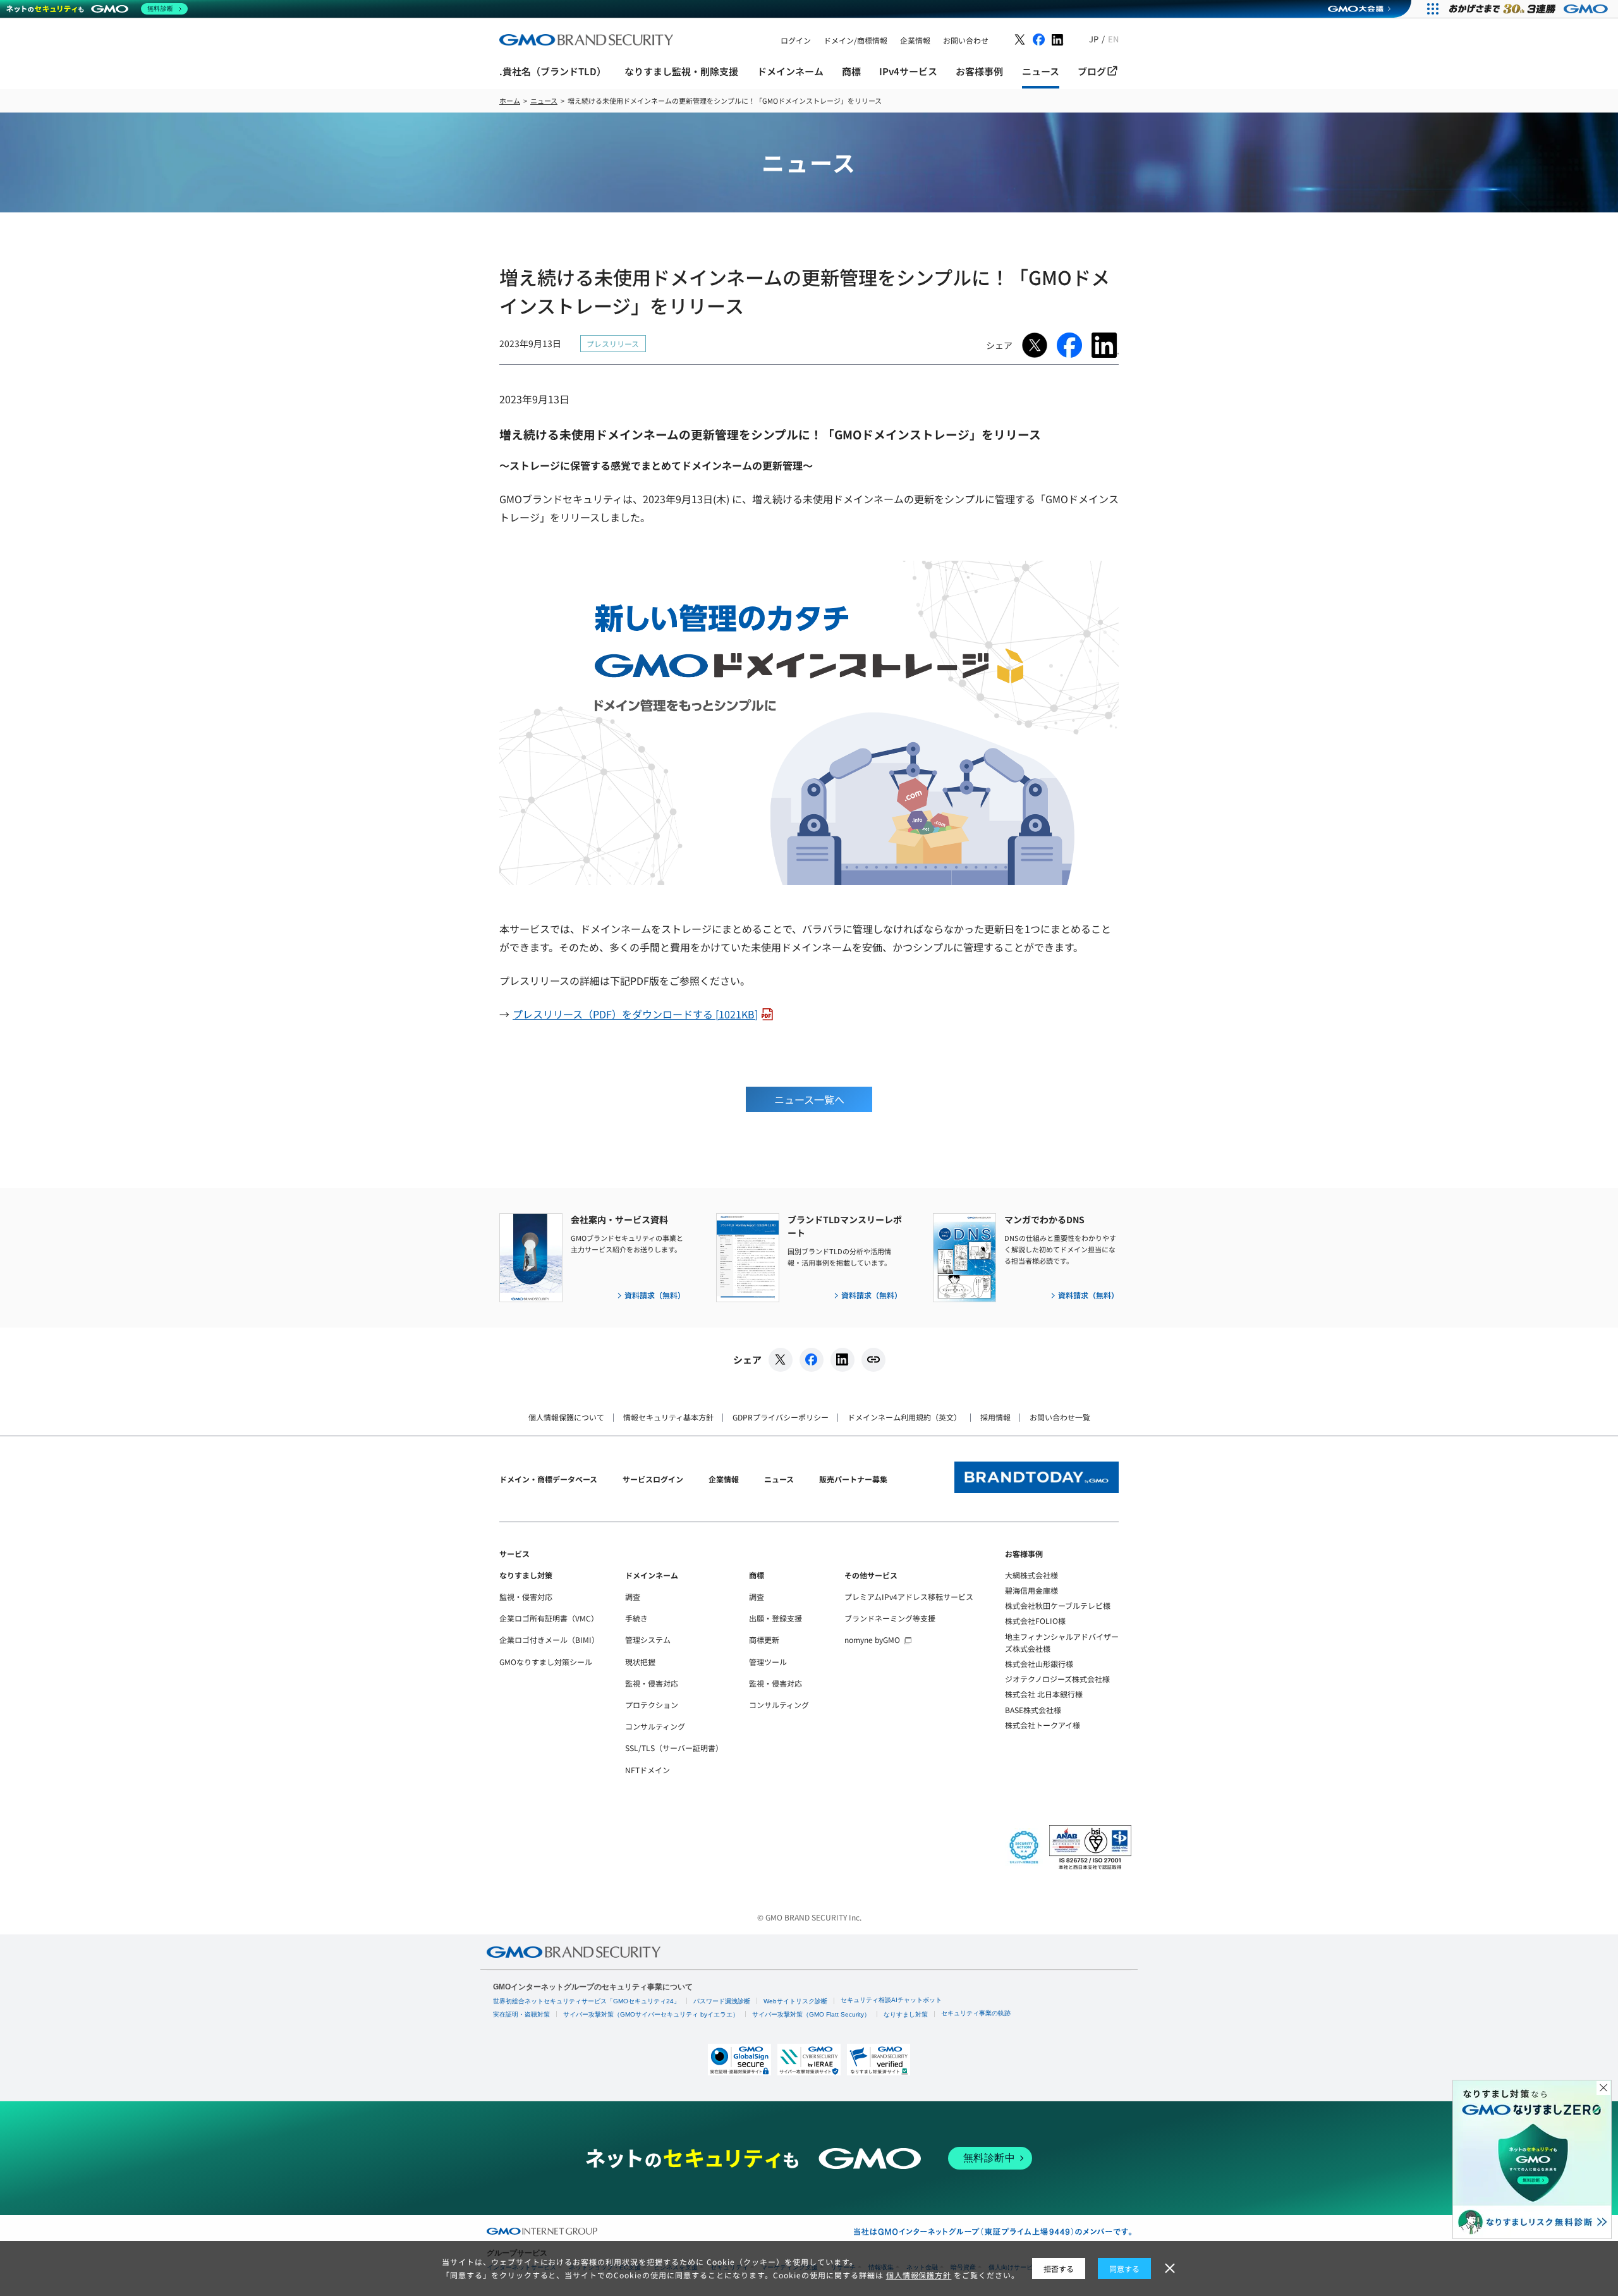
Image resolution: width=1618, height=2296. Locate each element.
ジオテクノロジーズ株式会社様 (1057, 1679)
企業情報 (724, 1479)
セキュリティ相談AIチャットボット (891, 2000)
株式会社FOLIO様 (1035, 1621)
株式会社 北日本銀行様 (1044, 1694)
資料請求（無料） (655, 1295)
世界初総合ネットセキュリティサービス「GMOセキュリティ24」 (587, 2001)
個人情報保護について (566, 1417)
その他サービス (871, 1575)
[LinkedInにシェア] (842, 1360)
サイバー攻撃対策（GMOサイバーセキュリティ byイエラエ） (651, 2014)
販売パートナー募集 (853, 1479)
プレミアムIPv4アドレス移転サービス (909, 1597)
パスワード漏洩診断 (722, 2001)
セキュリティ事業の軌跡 (976, 2013)
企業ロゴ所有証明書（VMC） (549, 1618)
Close (1603, 2088)
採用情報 (995, 1417)
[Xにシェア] (781, 1360)
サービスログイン (653, 1479)
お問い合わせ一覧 (1060, 1417)
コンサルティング (655, 1726)
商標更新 (764, 1640)
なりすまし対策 (526, 1575)
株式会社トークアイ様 (1043, 1725)
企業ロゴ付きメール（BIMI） (549, 1640)
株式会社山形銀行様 (1039, 1664)
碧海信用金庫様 (1031, 1590)
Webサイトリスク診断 (795, 2001)
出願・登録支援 (776, 1618)
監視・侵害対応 (526, 1597)
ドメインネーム (652, 1575)
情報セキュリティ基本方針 (668, 1417)
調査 (633, 1597)
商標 (757, 1575)
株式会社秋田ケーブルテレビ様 (1058, 1605)
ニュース (779, 1479)
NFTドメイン (648, 1770)
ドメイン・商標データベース (548, 1479)
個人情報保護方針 (919, 2275)
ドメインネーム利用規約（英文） (904, 1417)
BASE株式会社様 (1033, 1710)
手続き (636, 1618)
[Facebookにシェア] (812, 1360)
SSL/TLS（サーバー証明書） (674, 1748)
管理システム (648, 1640)
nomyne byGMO (872, 1640)
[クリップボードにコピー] (873, 1360)
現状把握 (640, 1662)
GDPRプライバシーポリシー (781, 1417)
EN (1113, 39)
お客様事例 (1024, 1554)
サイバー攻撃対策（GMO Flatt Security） (811, 2014)
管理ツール (768, 1662)
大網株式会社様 (1031, 1575)
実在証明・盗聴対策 (521, 2014)
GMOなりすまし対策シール (546, 1662)
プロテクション (652, 1705)
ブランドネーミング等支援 (890, 1618)
